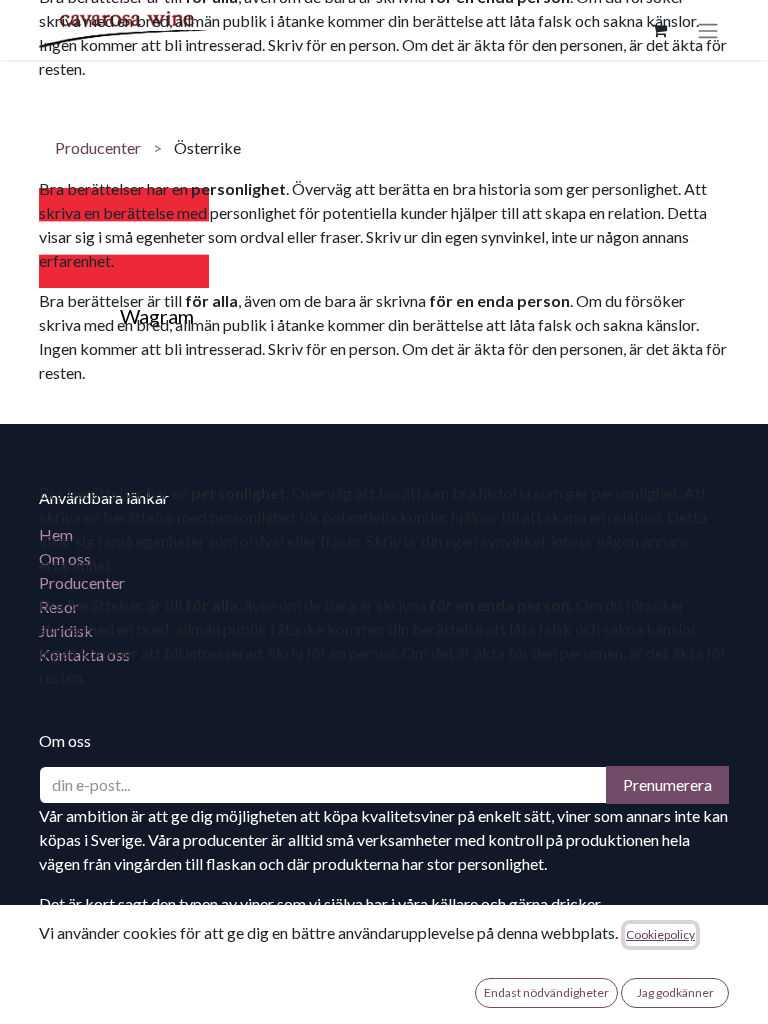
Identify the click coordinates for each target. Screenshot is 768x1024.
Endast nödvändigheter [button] (546, 992)
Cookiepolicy (660, 934)
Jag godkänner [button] (675, 992)
